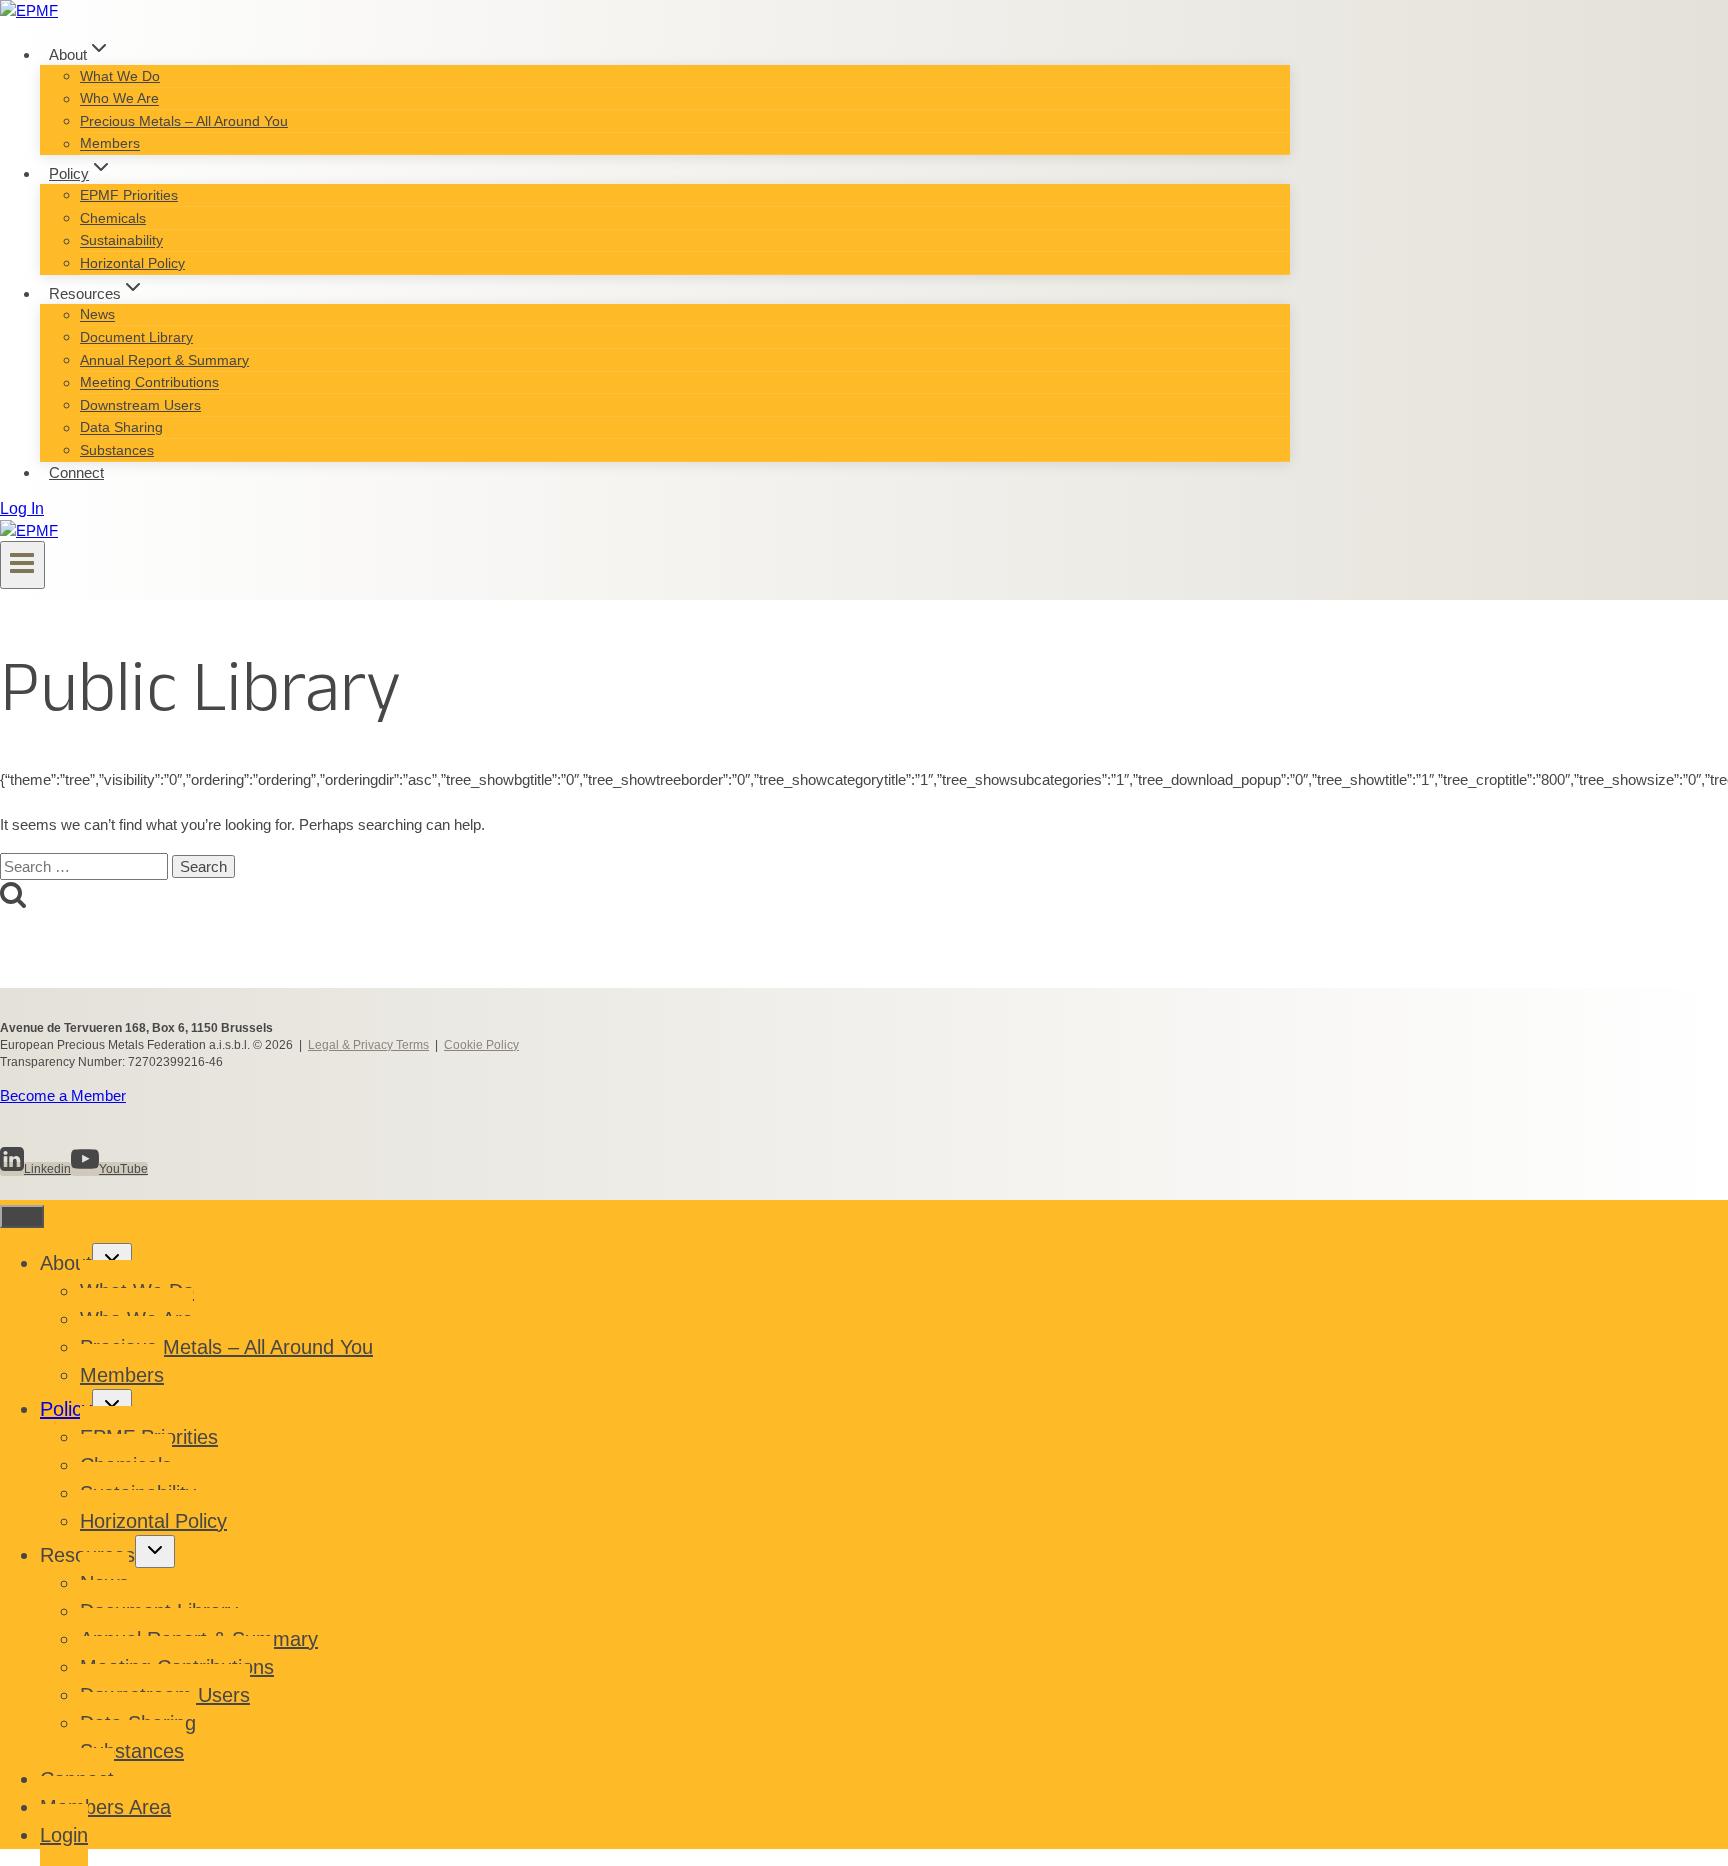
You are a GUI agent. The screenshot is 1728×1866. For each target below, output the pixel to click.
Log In (22, 508)
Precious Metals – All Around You (184, 121)
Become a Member (63, 1095)
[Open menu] (22, 565)
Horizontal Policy (132, 263)
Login (64, 1835)
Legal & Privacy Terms (368, 1045)
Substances (117, 450)
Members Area (105, 1807)
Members (110, 144)
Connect (76, 472)
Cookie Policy (481, 1045)
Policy (66, 1409)
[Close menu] (22, 1216)
